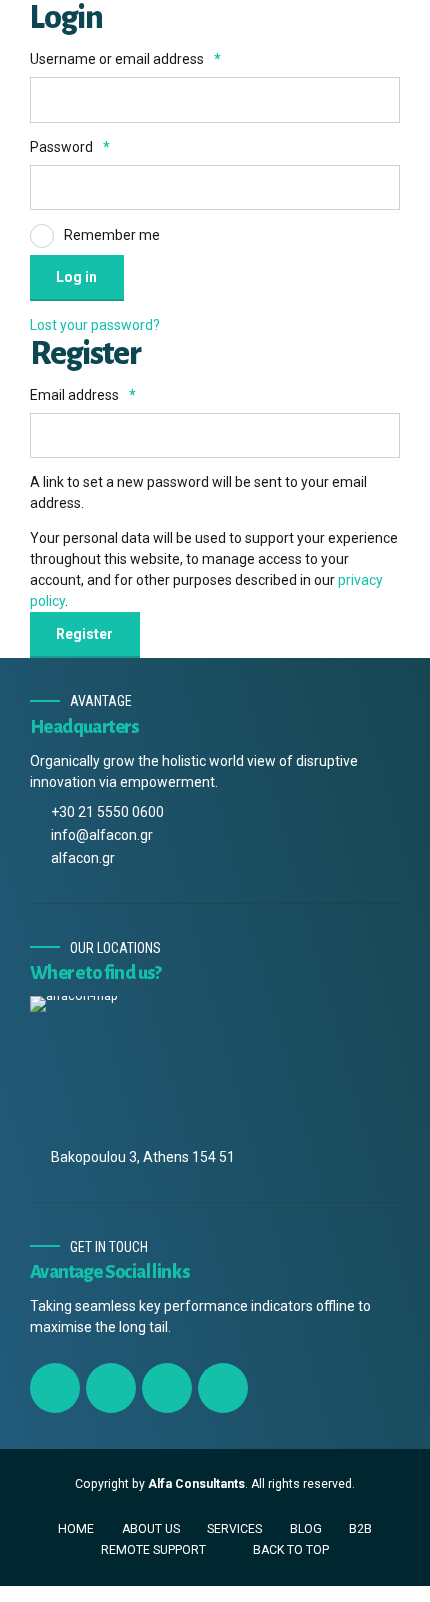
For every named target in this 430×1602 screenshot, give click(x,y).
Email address (83, 395)
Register (84, 634)
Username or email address (125, 59)
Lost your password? (95, 325)
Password (70, 147)
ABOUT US (151, 1529)
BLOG (306, 1529)
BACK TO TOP (291, 1550)
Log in (76, 277)
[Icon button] (55, 1388)
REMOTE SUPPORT (153, 1550)
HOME (76, 1529)
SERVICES (234, 1529)
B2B (360, 1529)
